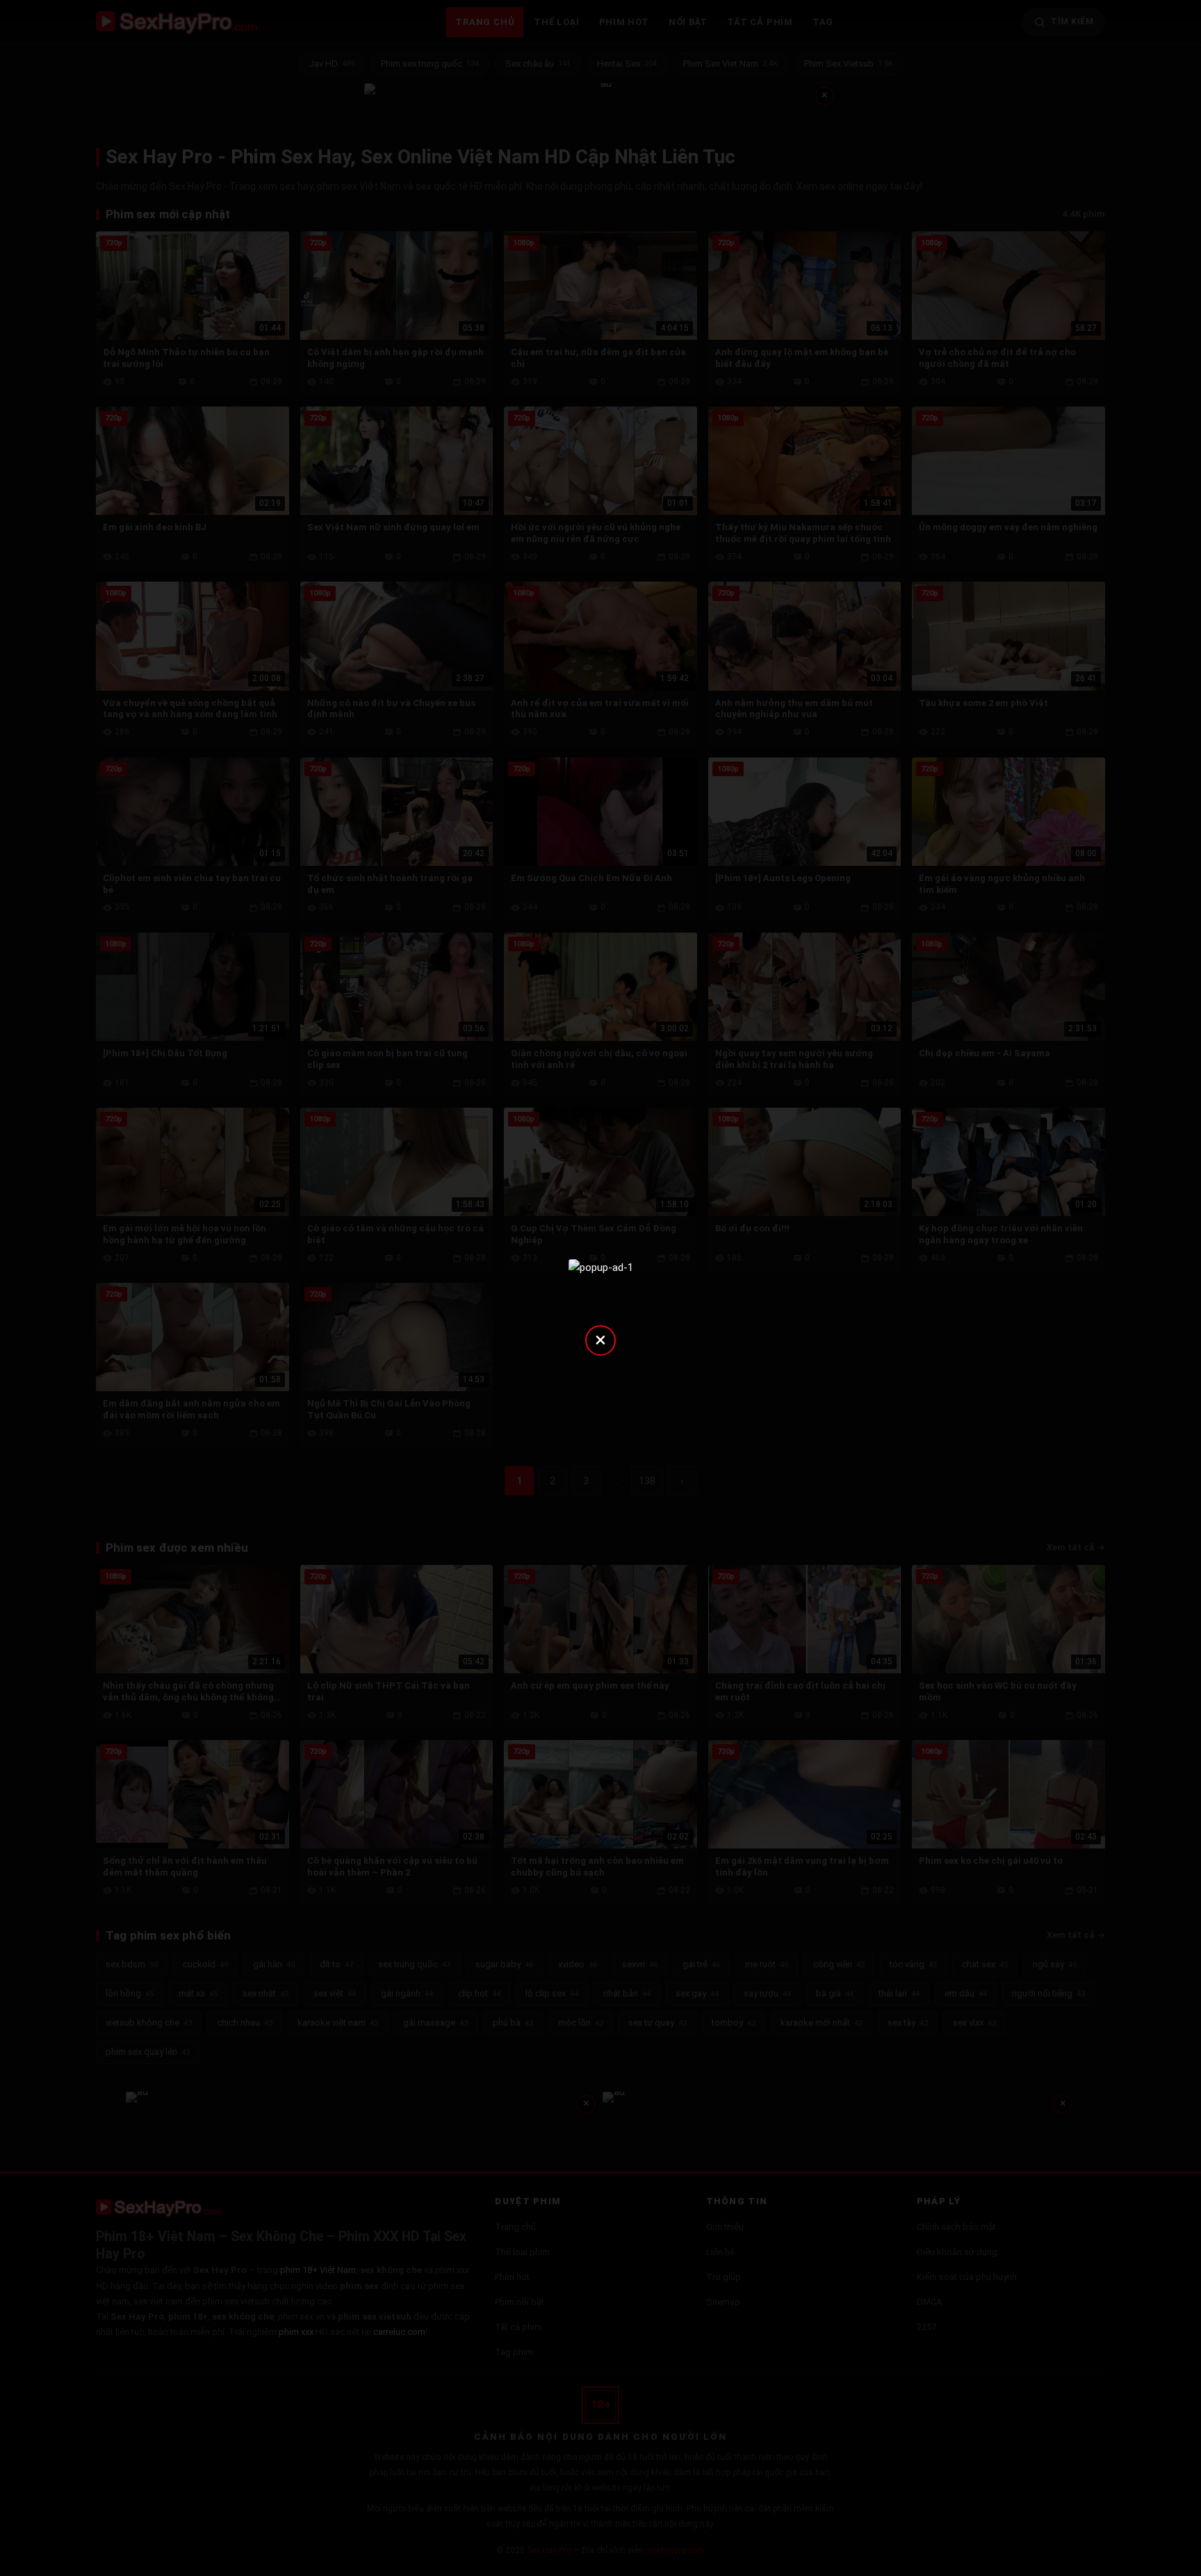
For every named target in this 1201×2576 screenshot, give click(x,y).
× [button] (600, 1339)
